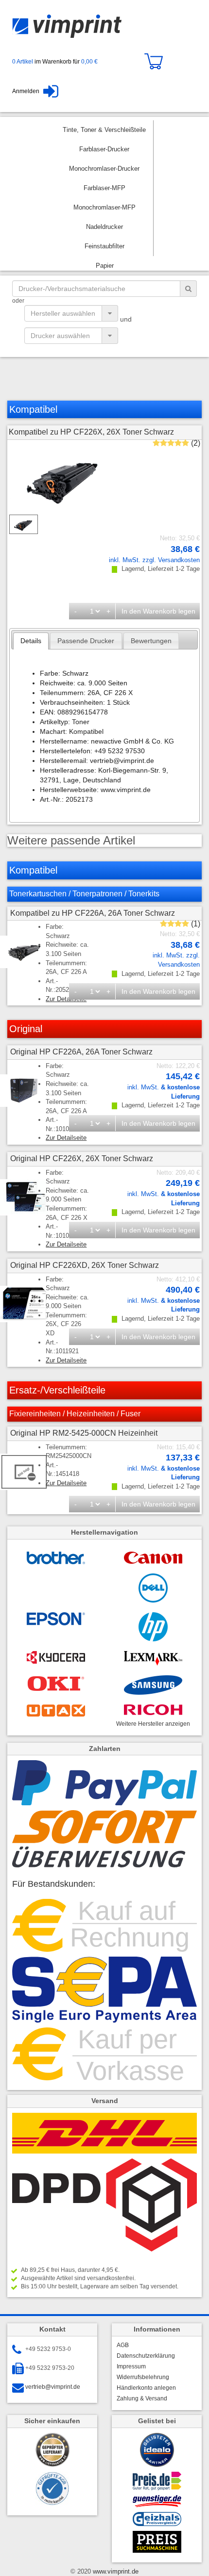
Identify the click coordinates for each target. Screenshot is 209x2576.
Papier (105, 266)
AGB (123, 2345)
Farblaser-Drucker (104, 149)
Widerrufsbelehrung (143, 2377)
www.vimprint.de (115, 2571)
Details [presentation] (31, 641)
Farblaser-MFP (104, 188)
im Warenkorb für (55, 62)
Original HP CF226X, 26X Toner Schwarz (82, 1158)
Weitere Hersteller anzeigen (153, 1724)
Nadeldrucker (104, 227)
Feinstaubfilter (104, 246)
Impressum (131, 2366)
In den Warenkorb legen (158, 611)
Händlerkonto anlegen (146, 2388)
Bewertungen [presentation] (151, 641)
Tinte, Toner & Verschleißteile (104, 130)
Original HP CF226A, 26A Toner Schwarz (81, 1052)
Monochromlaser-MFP (104, 207)
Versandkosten (179, 560)
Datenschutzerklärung (146, 2356)
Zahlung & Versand (142, 2398)
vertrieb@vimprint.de (52, 2387)
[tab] (31, 641)
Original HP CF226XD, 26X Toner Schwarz (85, 1265)
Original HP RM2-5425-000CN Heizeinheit (84, 1433)
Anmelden (26, 91)
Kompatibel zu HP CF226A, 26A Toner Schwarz (93, 913)
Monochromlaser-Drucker (104, 169)
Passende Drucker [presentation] (86, 641)
